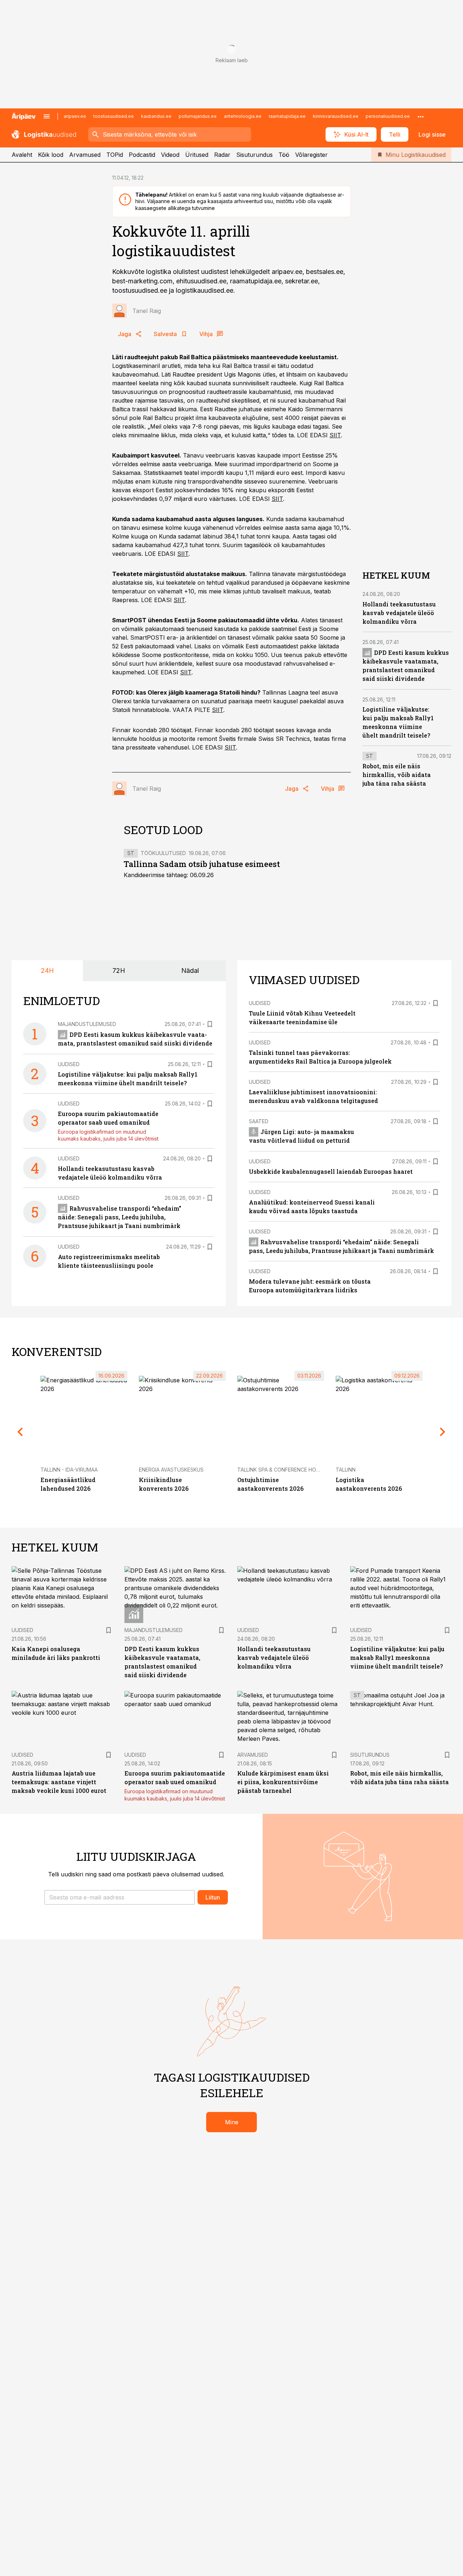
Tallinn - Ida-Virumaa (69, 1470)
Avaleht (22, 155)
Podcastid (142, 155)
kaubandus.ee (156, 116)
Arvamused (85, 155)
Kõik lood (51, 155)
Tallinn (346, 1470)
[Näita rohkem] (421, 116)
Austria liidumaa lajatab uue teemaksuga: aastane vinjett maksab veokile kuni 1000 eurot (59, 1782)
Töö (284, 155)
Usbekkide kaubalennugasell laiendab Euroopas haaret (331, 1171)
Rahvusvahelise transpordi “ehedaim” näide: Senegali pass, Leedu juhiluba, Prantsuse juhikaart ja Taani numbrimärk (120, 1217)
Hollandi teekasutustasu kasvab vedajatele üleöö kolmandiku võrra (399, 613)
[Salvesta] (210, 1024)
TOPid (115, 155)
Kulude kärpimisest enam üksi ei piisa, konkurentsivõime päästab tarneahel (283, 1782)
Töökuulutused (163, 853)
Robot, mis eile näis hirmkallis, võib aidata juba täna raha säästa (397, 775)
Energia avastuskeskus (171, 1470)
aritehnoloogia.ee (243, 116)
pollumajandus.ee (198, 116)
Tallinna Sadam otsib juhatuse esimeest (202, 864)
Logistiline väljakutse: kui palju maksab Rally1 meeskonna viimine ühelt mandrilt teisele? (397, 1658)
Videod (170, 155)
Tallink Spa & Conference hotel (281, 1470)
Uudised (69, 1064)
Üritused (197, 155)
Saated (259, 1121)
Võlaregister (311, 155)
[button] (120, 1897)
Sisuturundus (254, 155)
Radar (222, 155)
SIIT (335, 435)
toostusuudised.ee (114, 116)
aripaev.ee (75, 116)
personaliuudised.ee (388, 116)
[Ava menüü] (47, 116)
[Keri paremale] (443, 1432)
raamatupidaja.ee (287, 116)
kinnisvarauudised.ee (336, 116)
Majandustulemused (87, 1024)
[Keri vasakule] (20, 1432)
